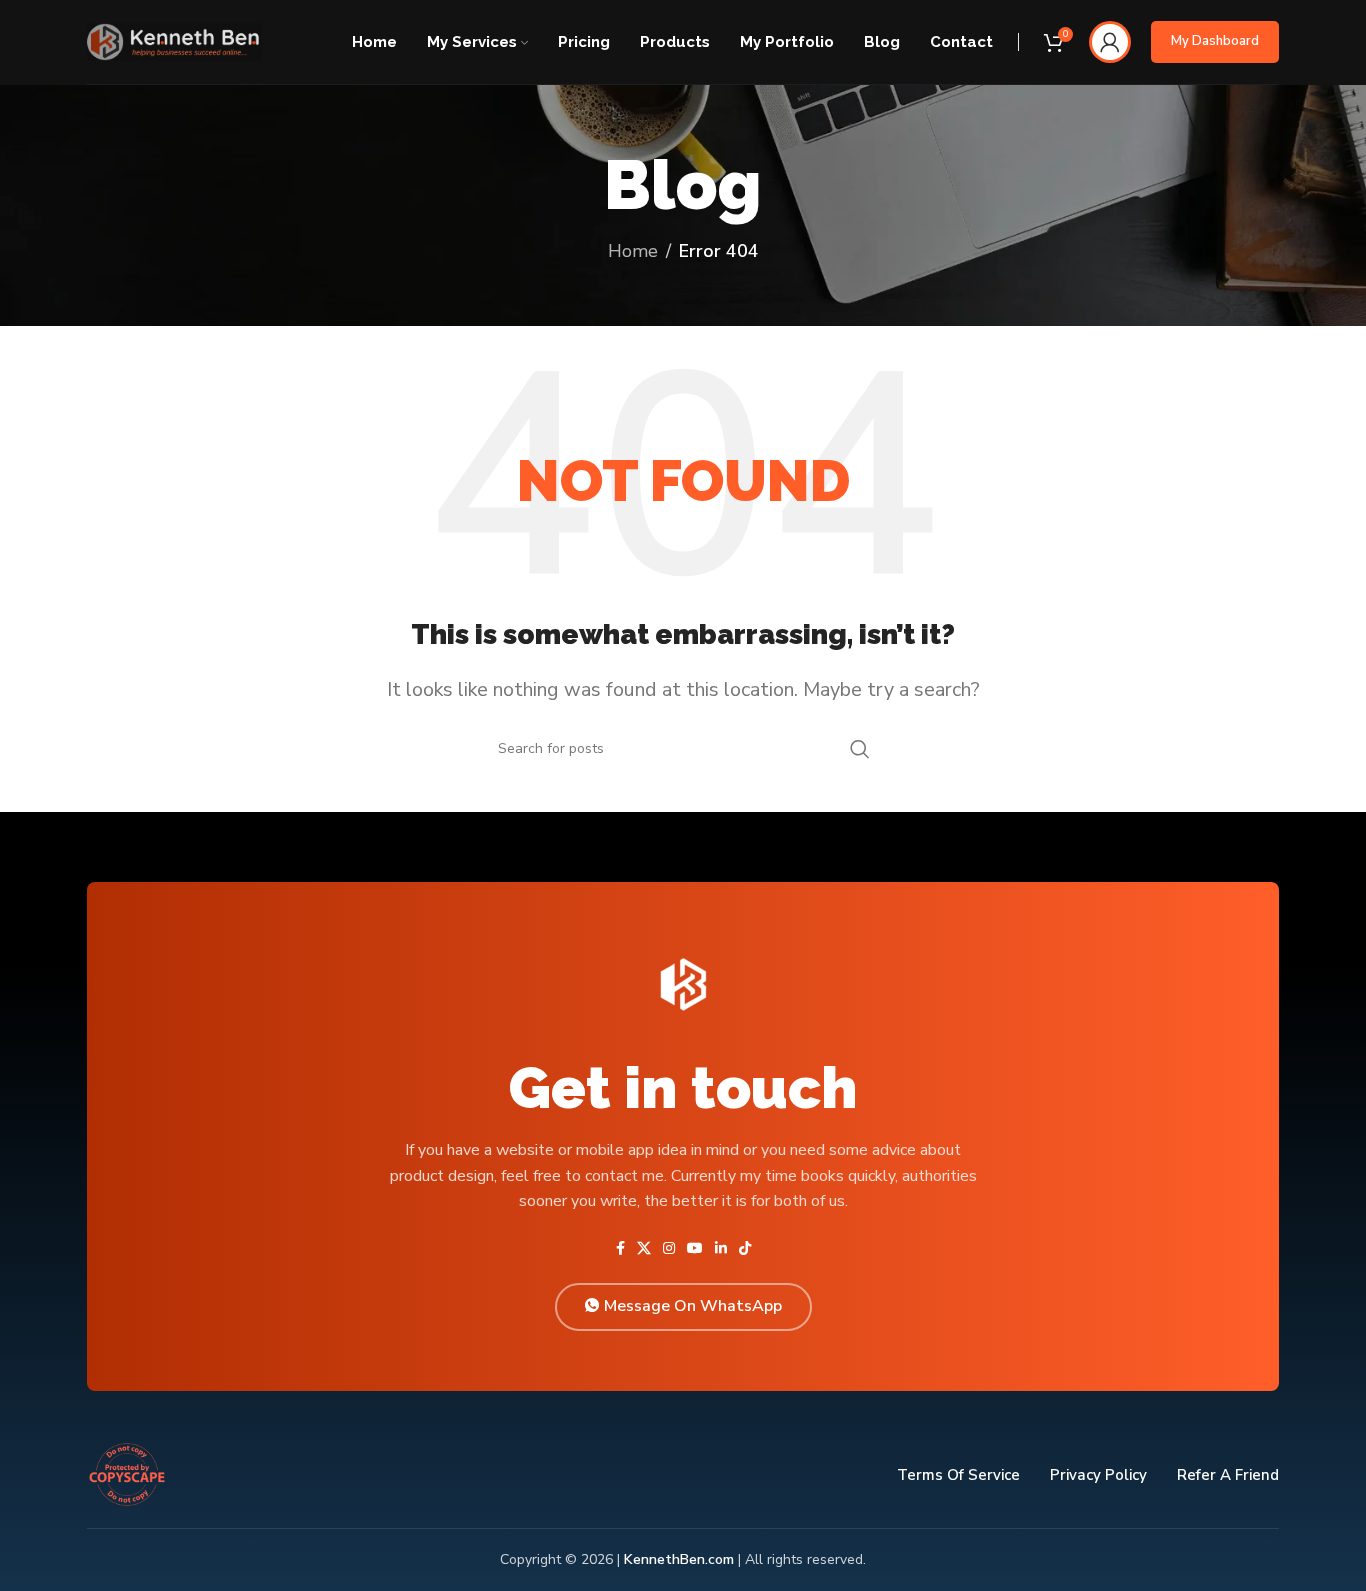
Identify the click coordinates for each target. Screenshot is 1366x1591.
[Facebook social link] (620, 1249)
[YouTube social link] (695, 1249)
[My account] (1110, 42)
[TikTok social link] (745, 1249)
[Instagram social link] (669, 1249)
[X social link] (644, 1249)
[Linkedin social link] (721, 1249)
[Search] (860, 749)
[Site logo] (174, 40)
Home (633, 251)
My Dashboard (1215, 41)
